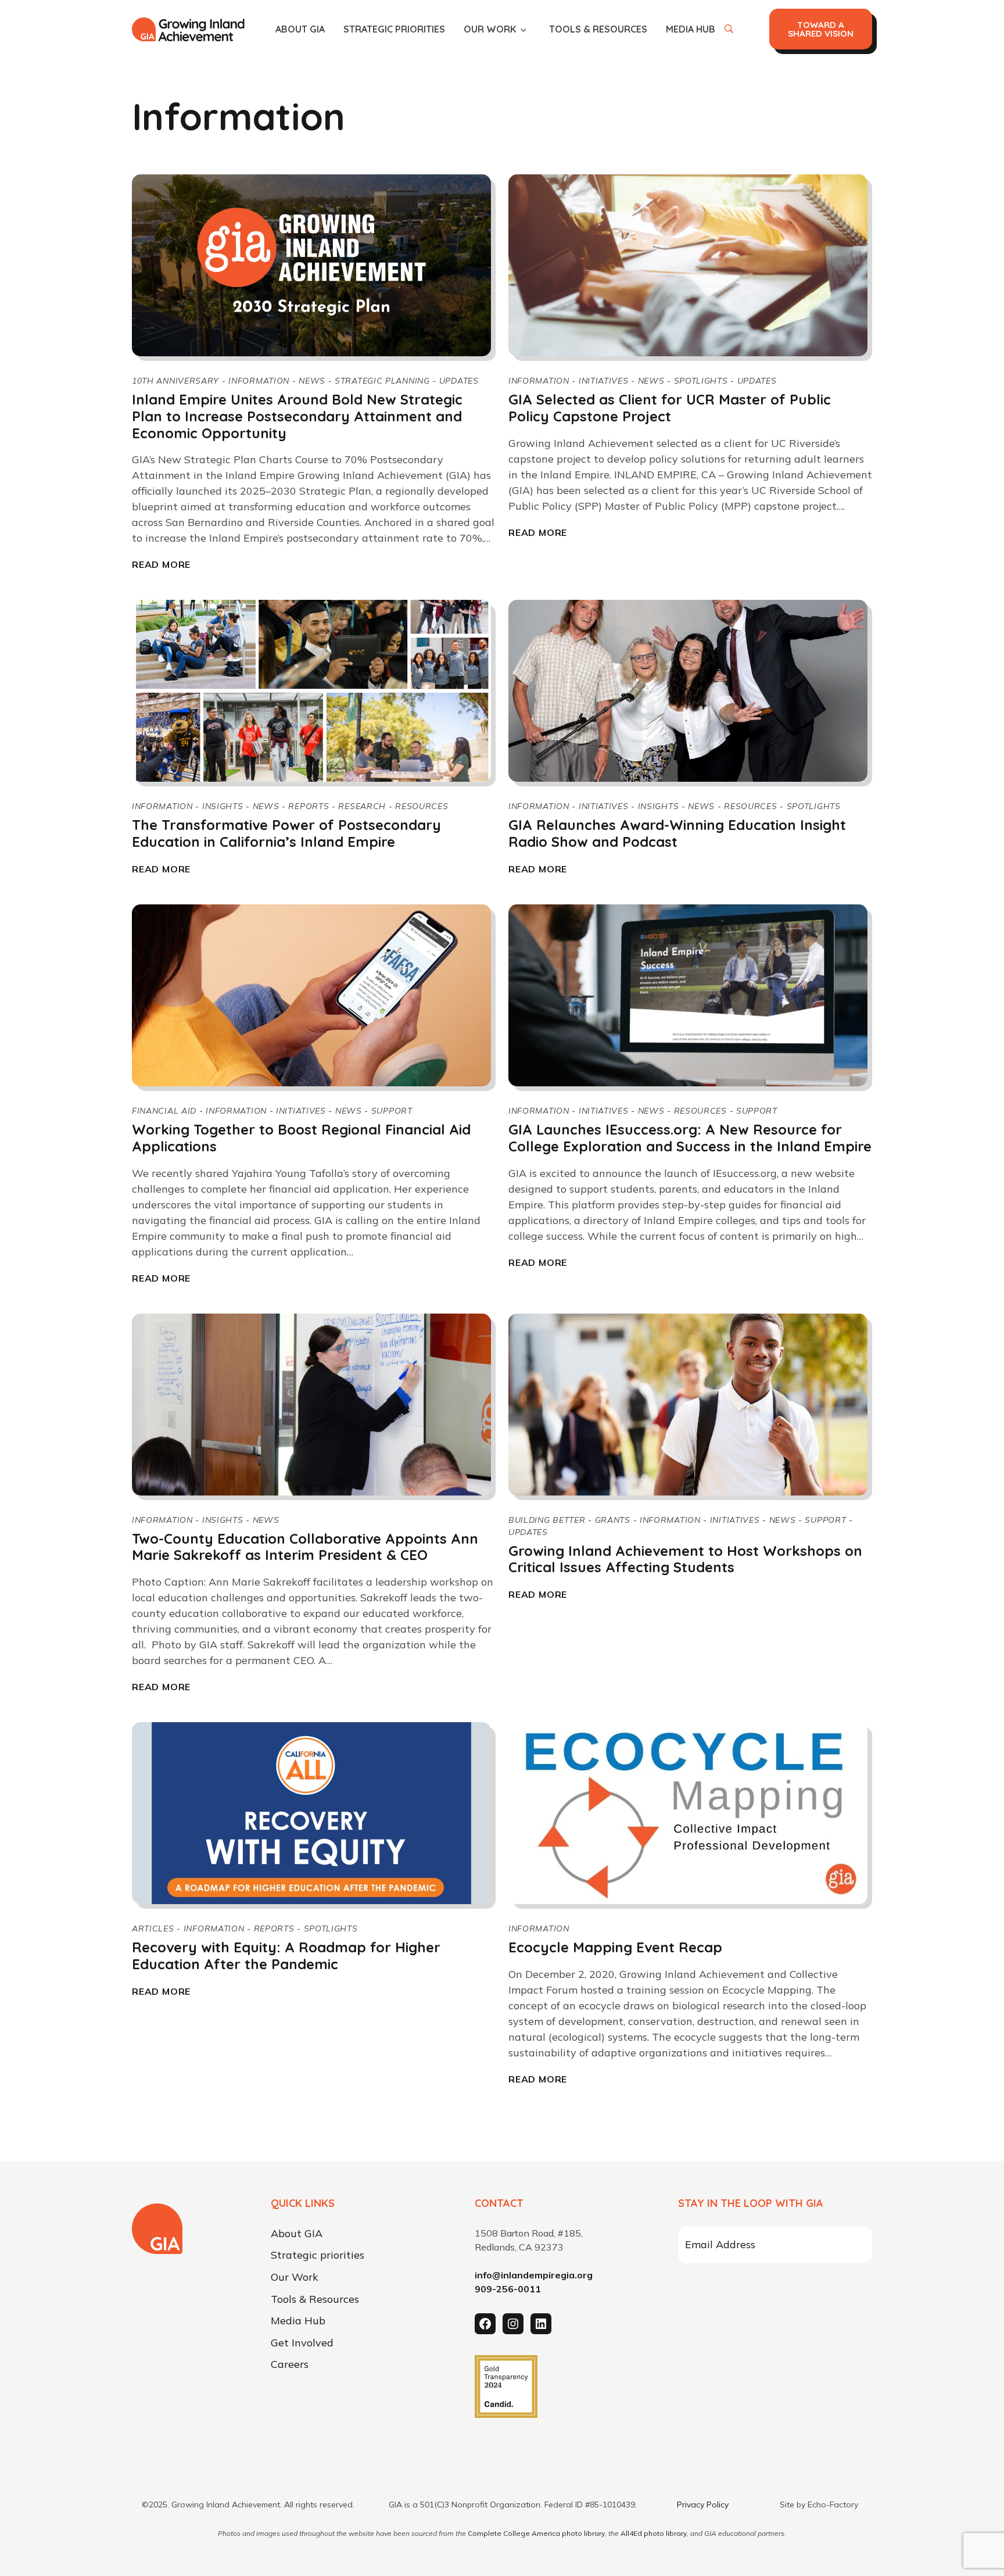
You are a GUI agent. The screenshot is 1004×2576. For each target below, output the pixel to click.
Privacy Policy (703, 2505)
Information (259, 381)
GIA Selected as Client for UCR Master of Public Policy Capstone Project (670, 408)
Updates (459, 381)
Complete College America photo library (536, 2533)
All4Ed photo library (654, 2533)
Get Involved (302, 2343)
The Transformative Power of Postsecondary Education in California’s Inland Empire (286, 833)
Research (362, 806)
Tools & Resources (598, 29)
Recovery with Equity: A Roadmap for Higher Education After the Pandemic (286, 1956)
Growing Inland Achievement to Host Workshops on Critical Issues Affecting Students (685, 1559)
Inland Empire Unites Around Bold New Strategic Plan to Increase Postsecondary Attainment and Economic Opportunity (297, 416)
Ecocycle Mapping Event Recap (615, 1947)
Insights (223, 806)
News (312, 381)
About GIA (300, 29)
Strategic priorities (394, 29)
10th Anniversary (175, 381)
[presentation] (311, 265)
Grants (613, 1520)
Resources (422, 806)
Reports (309, 806)
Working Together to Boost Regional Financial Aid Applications (301, 1138)
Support (392, 1111)
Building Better (547, 1520)
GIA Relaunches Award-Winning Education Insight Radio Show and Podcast (677, 833)
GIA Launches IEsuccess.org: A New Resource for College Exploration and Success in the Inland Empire (690, 1138)
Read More (161, 564)
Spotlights (701, 381)
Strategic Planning (382, 381)
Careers (290, 2365)
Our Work (490, 29)
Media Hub (691, 29)
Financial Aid (164, 1111)
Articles (153, 1929)
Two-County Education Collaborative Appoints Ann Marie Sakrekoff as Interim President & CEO (305, 1547)
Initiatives (604, 381)
